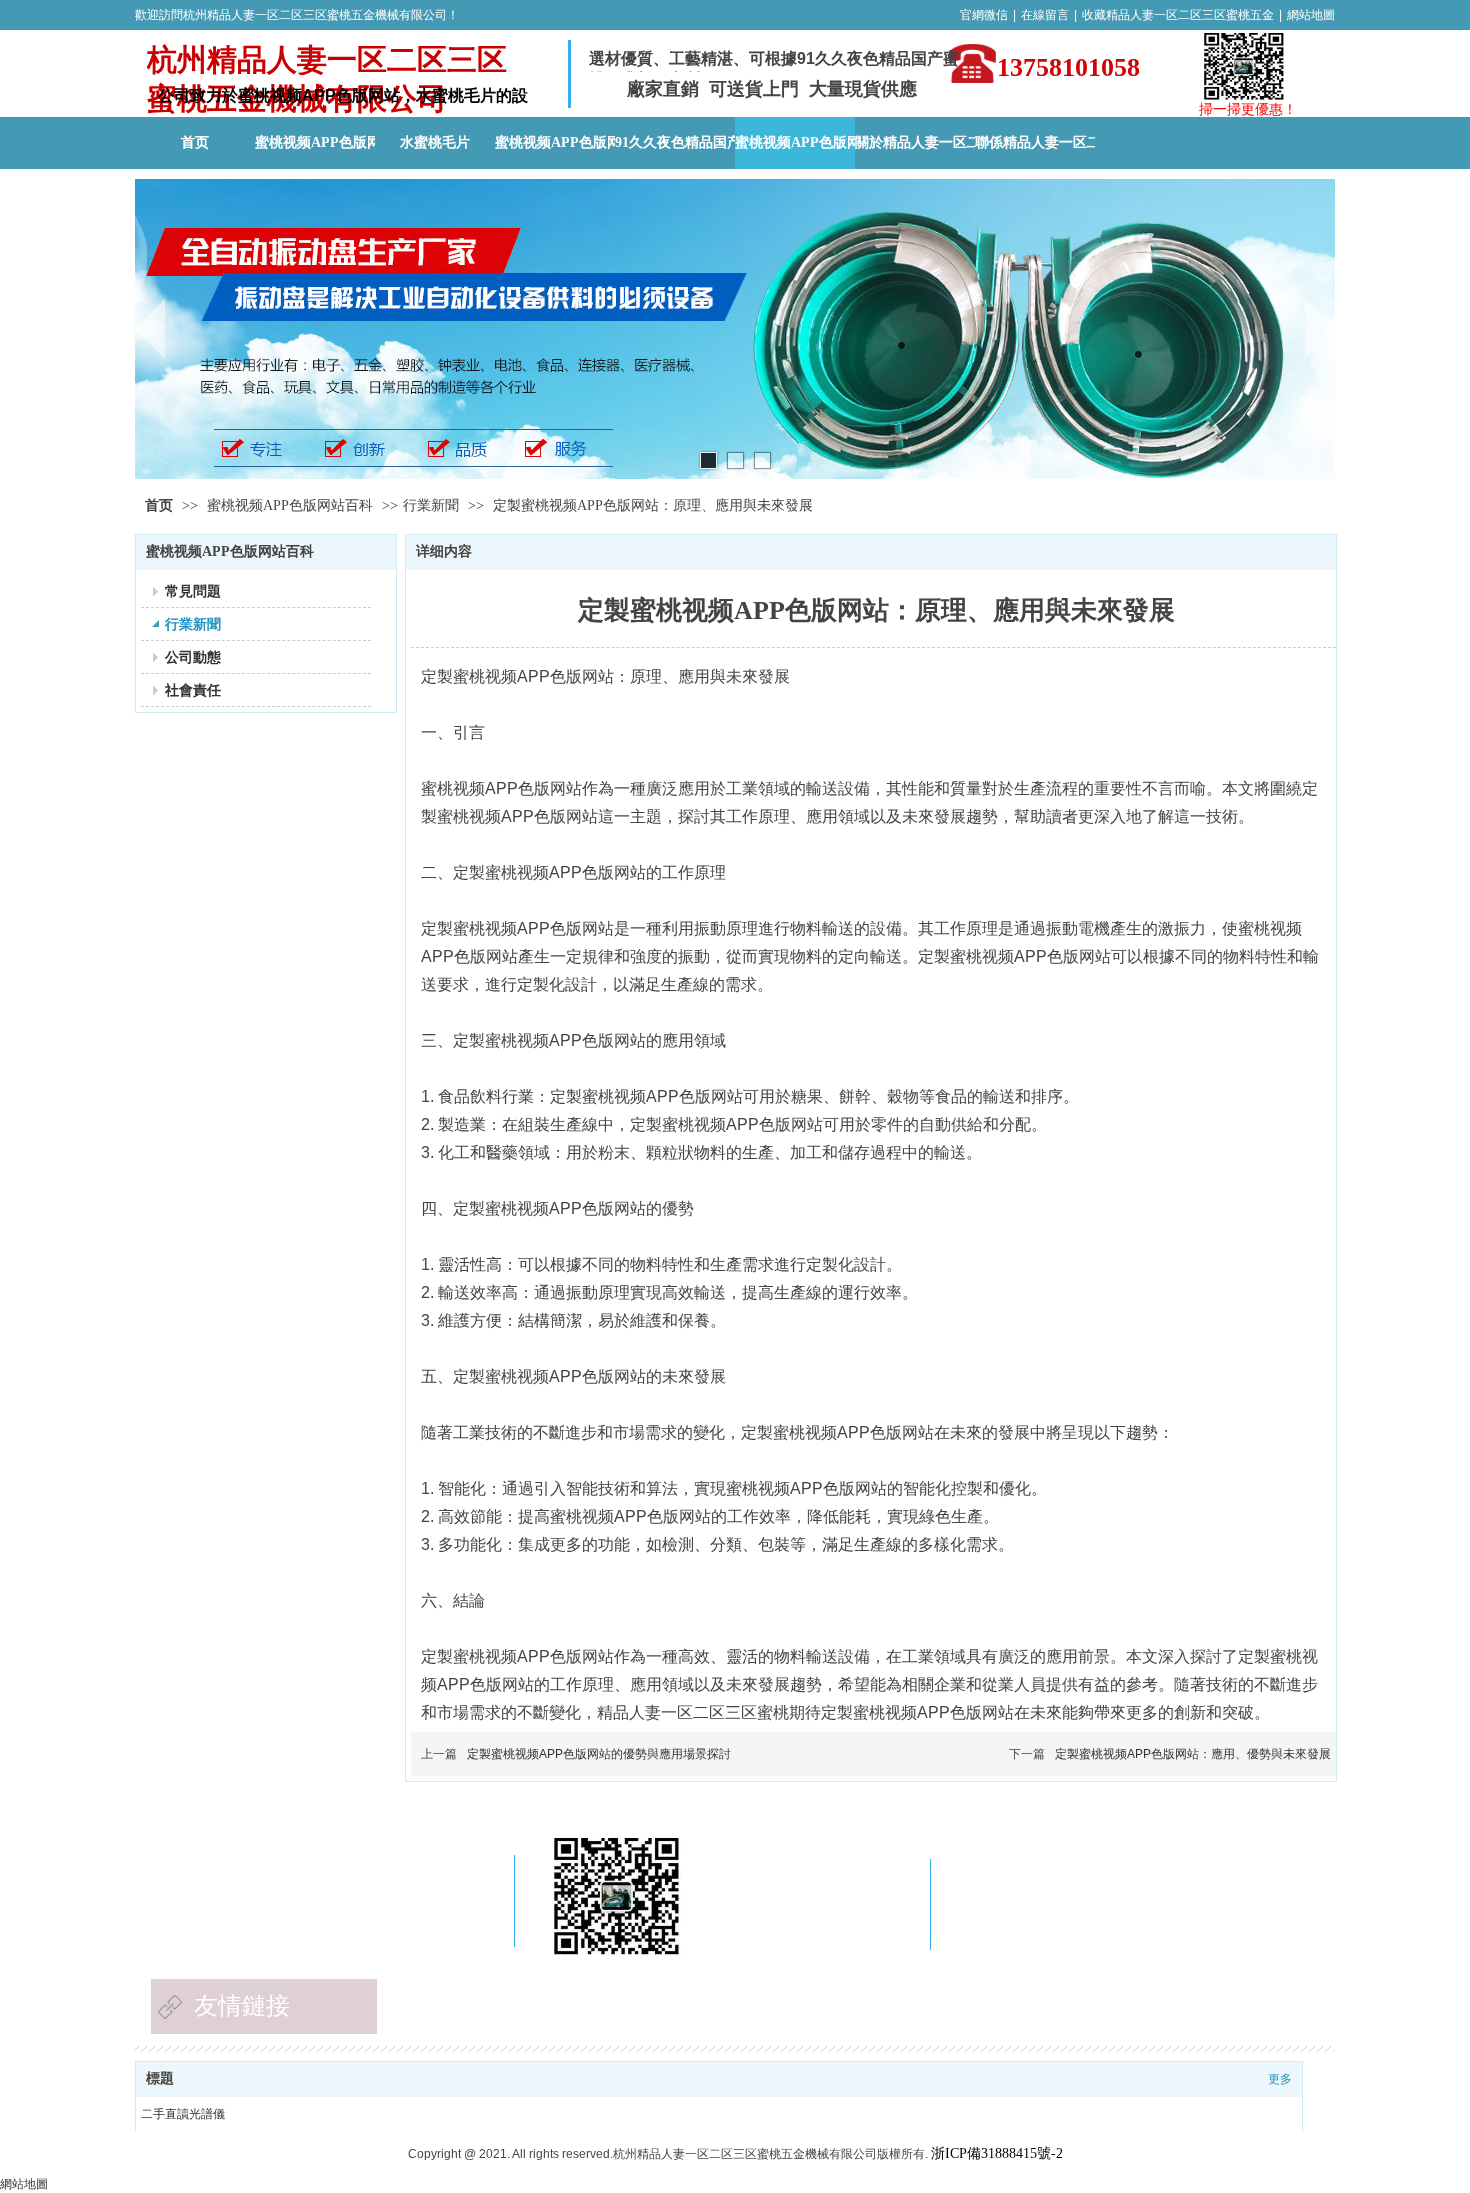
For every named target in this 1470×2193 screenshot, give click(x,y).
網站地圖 (1311, 15)
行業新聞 (431, 505)
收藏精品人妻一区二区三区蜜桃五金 (1178, 15)
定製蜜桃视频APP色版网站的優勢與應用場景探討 (599, 1754)
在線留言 (1045, 15)
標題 (160, 2078)
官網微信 (984, 15)
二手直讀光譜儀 (183, 2114)
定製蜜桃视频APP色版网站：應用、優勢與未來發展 (1193, 1754)
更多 (1280, 2079)
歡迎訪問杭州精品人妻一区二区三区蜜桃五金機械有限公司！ (297, 15)
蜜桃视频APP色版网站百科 (292, 505)
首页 (159, 505)
